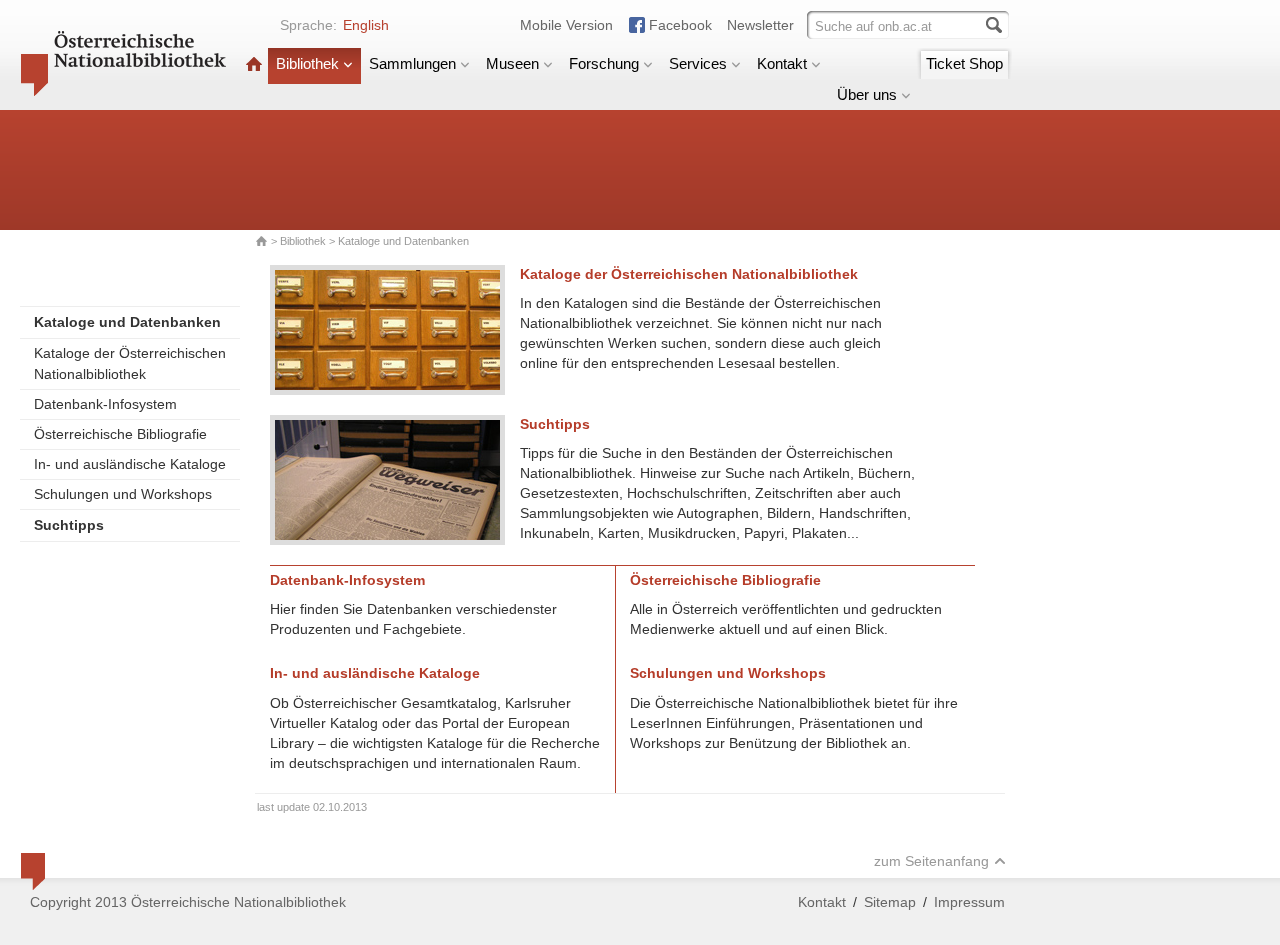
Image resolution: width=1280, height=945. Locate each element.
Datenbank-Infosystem (105, 404)
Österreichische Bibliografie (120, 434)
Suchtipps (555, 424)
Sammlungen (412, 63)
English (366, 25)
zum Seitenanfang (931, 861)
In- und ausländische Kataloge (130, 464)
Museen (512, 63)
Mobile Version (566, 25)
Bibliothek (307, 63)
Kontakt (782, 63)
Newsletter (760, 25)
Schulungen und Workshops (123, 494)
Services (698, 63)
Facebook (680, 25)
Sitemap (890, 902)
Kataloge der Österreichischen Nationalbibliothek (130, 363)
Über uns (867, 94)
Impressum (969, 902)
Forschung (604, 63)
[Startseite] (254, 63)
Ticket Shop (964, 63)
